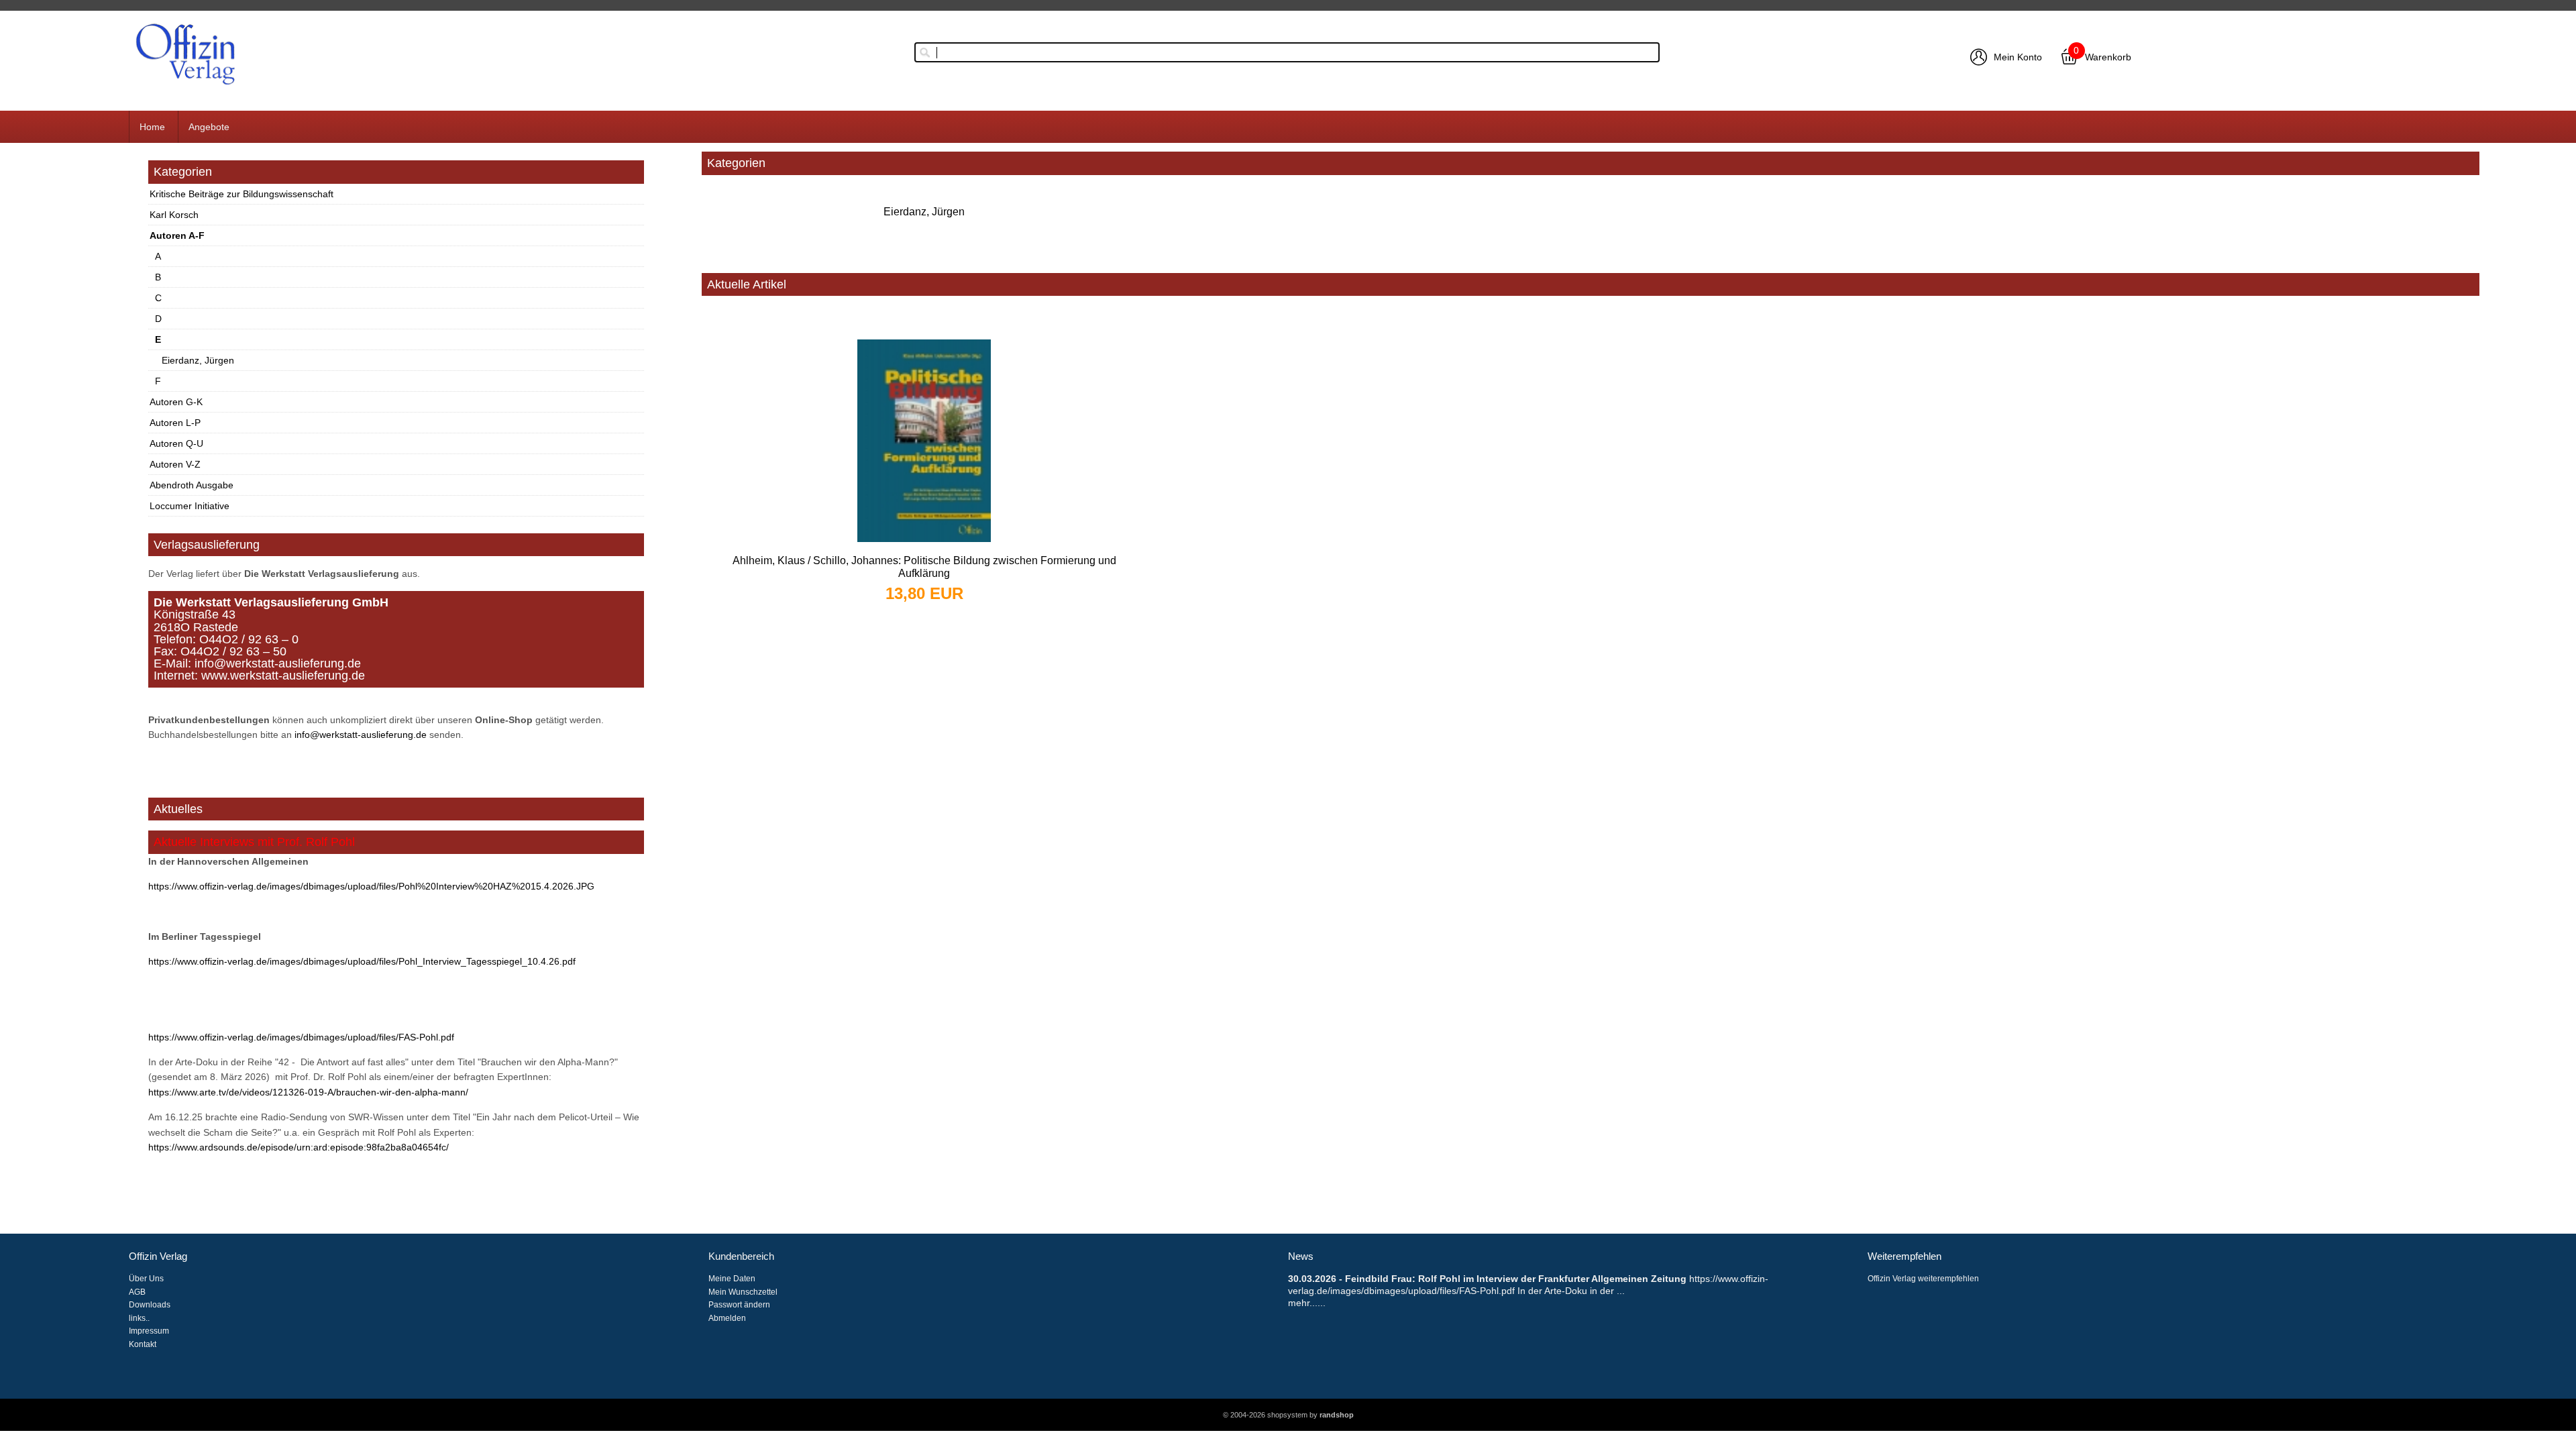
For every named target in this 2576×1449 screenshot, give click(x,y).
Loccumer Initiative (190, 506)
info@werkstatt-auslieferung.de (361, 735)
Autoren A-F (177, 235)
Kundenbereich (741, 1256)
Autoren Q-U (176, 443)
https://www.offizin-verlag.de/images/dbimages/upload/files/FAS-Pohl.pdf (301, 1037)
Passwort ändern (739, 1305)
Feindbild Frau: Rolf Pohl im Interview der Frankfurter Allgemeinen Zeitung (1516, 1279)
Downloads (150, 1305)
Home (152, 127)
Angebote (209, 127)
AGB (137, 1292)
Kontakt (143, 1344)
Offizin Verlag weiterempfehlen (1923, 1279)
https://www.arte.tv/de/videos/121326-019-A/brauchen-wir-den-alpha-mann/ (308, 1092)
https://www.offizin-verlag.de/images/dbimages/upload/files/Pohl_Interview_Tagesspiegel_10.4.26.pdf (362, 961)
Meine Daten (732, 1279)
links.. (139, 1318)
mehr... (1303, 1303)
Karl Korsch (174, 215)
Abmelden (727, 1318)
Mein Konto (2018, 57)
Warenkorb (2108, 57)
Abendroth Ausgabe (192, 485)
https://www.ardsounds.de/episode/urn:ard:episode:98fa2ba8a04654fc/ (299, 1147)
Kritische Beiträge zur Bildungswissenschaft (241, 194)
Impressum (149, 1331)
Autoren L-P (175, 423)
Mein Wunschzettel (743, 1292)
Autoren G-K (176, 402)
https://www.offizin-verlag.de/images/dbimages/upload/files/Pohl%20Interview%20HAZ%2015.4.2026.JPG (371, 886)
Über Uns (146, 1279)
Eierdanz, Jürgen (198, 360)
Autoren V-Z (175, 464)
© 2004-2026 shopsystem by (1288, 1415)
